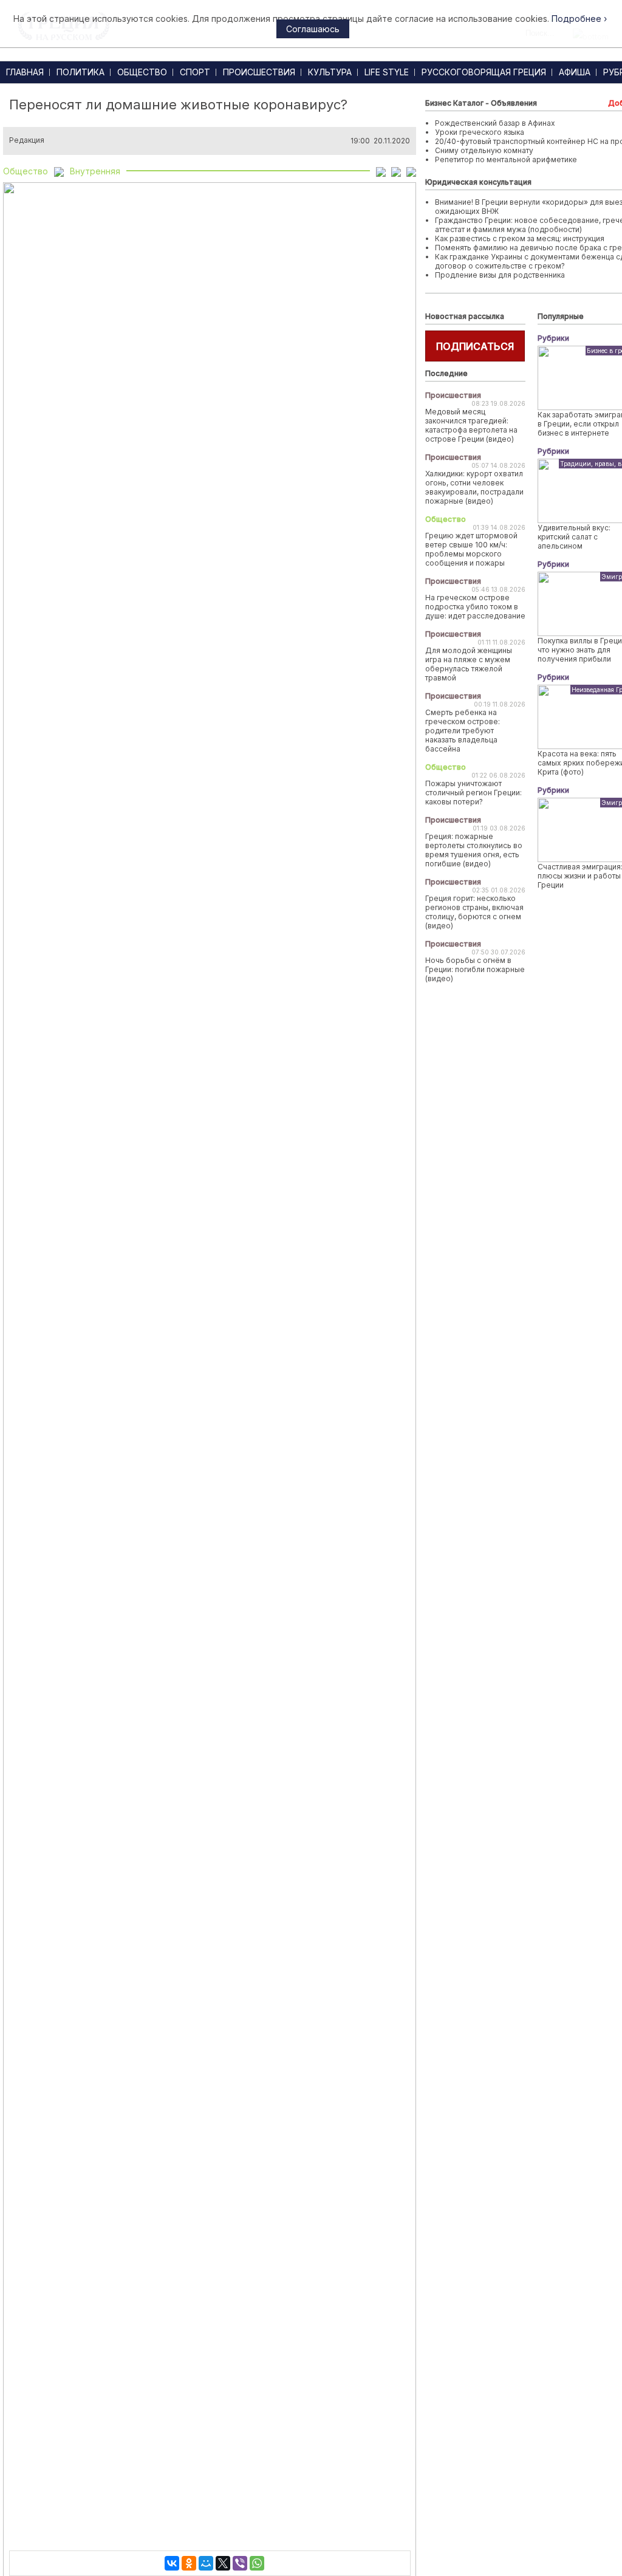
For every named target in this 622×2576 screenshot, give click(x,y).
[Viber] (240, 2563)
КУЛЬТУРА (330, 72)
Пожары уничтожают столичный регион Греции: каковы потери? (473, 793)
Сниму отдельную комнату (484, 150)
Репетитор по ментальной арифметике (506, 159)
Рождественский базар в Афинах (495, 123)
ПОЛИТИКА (80, 72)
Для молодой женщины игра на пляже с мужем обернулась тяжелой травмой (469, 664)
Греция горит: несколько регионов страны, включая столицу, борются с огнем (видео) (474, 912)
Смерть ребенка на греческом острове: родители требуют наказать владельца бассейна (463, 731)
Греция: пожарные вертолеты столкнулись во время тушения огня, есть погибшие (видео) (474, 850)
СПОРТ (195, 72)
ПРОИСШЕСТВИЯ (259, 72)
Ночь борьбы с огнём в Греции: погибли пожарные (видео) (475, 969)
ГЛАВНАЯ (25, 72)
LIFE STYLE (387, 72)
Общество (26, 171)
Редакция (27, 140)
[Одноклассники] (189, 2563)
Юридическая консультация (478, 182)
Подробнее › (579, 19)
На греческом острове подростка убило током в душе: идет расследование (475, 607)
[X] (223, 2563)
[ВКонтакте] (172, 2563)
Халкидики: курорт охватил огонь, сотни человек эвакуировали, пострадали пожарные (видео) (474, 487)
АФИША (575, 72)
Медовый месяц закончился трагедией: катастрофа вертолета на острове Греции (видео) (471, 425)
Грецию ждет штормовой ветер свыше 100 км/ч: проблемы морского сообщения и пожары (471, 549)
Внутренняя (95, 171)
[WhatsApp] (257, 2563)
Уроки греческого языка (480, 132)
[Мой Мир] (206, 2563)
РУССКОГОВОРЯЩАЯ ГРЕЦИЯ (484, 72)
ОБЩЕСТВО (142, 72)
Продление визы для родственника (500, 275)
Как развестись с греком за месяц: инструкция (520, 238)
